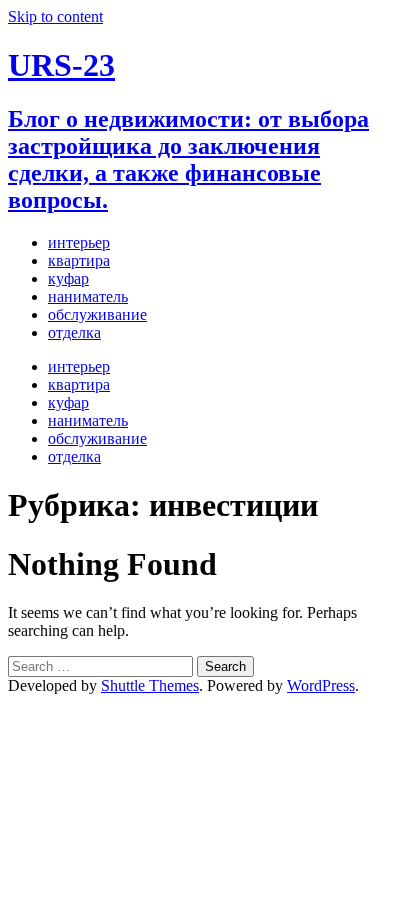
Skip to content (55, 16)
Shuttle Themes (150, 685)
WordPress (321, 685)
